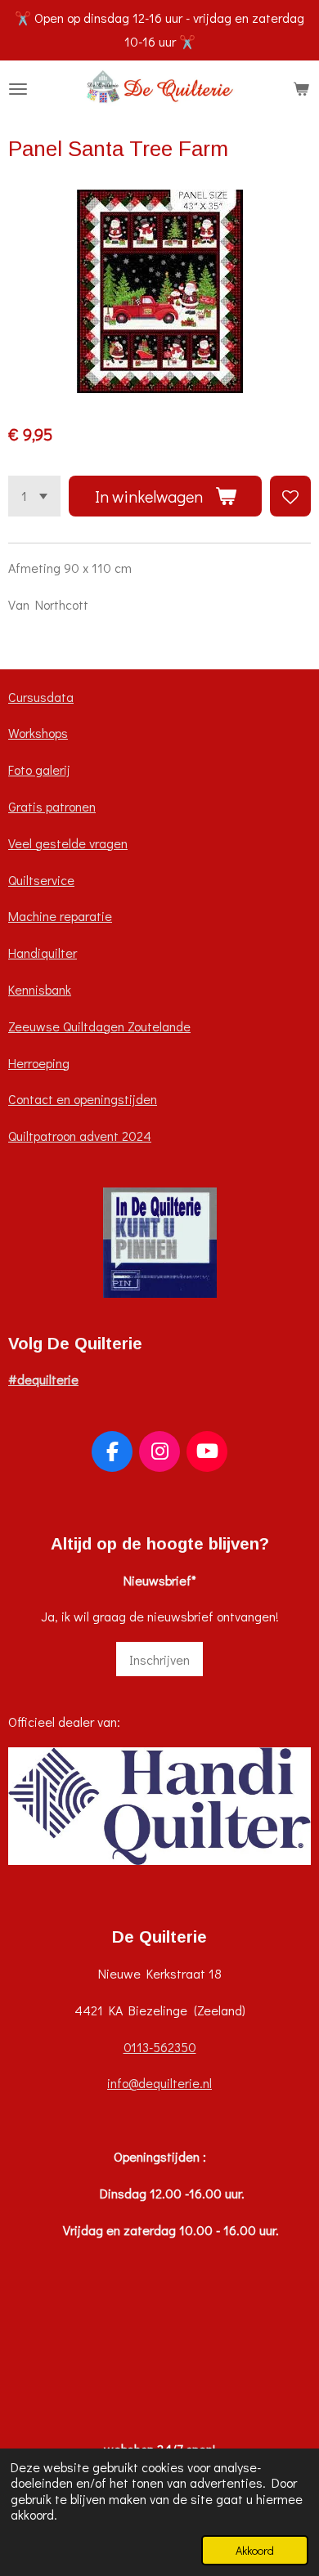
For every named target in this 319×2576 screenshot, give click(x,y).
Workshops (38, 733)
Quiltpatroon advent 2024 (80, 1136)
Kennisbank (40, 989)
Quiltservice (41, 880)
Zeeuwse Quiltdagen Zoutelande (99, 1026)
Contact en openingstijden (83, 1099)
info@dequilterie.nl (159, 2083)
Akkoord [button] (255, 2550)
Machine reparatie (60, 916)
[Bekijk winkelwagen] (301, 89)
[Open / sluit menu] (18, 89)
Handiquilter (43, 953)
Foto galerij (39, 769)
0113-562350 (160, 2047)
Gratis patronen (52, 806)
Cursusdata (41, 697)
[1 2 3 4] (34, 496)
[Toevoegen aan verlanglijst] (290, 496)
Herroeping (39, 1063)
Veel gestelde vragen (68, 843)
